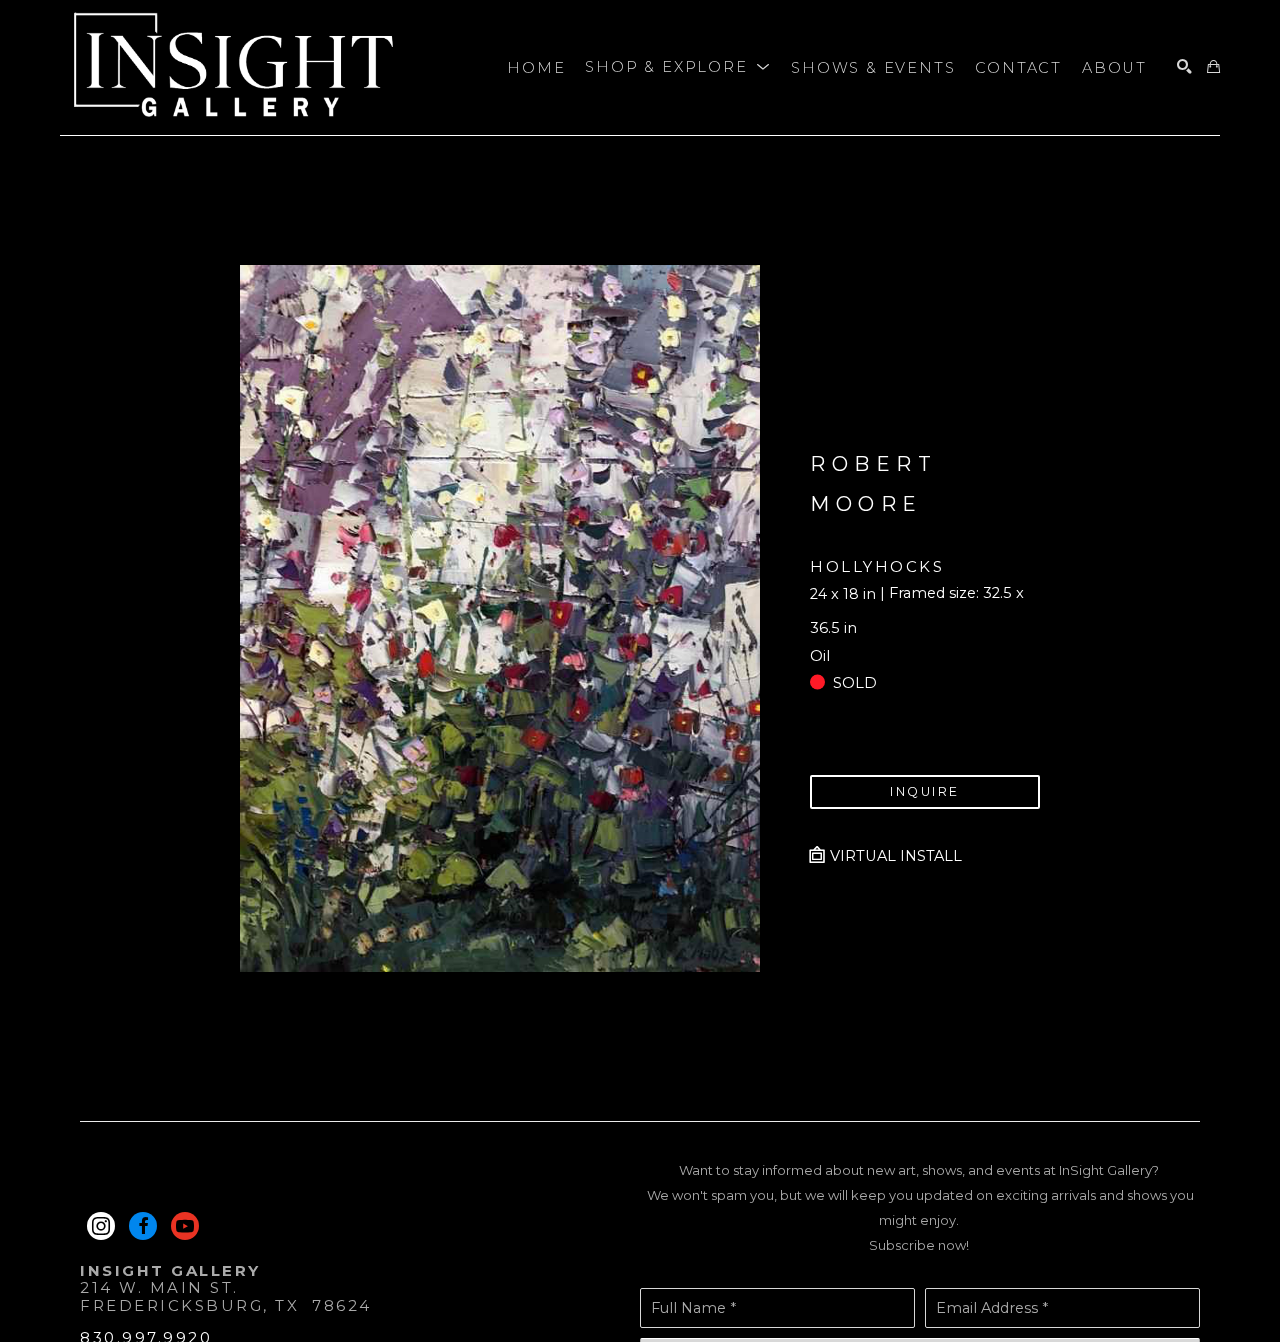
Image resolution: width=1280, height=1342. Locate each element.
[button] (678, 68)
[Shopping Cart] (1213, 67)
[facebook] (143, 1226)
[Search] (1184, 67)
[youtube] (185, 1226)
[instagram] (101, 1226)
